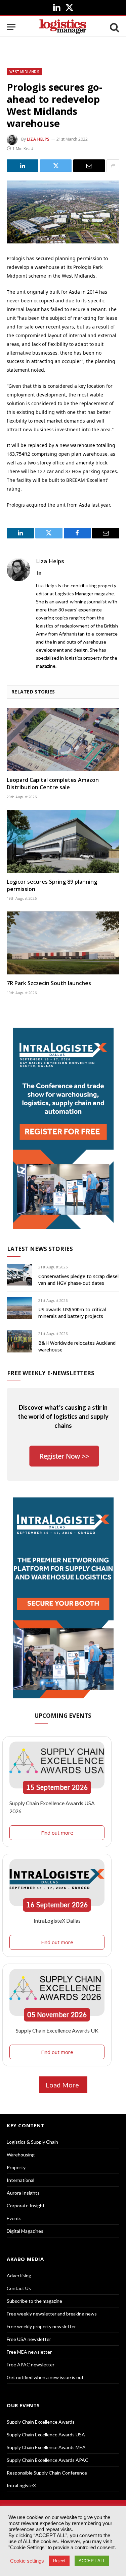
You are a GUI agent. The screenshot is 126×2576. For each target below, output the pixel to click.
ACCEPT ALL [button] (92, 2561)
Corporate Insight (26, 2205)
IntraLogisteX (21, 2485)
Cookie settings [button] (27, 2561)
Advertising (19, 2275)
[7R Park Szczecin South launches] (63, 943)
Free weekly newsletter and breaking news (52, 2314)
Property (16, 2167)
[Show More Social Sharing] (113, 166)
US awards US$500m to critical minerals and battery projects (72, 1313)
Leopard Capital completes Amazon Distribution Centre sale (53, 784)
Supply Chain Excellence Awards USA (46, 2435)
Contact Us (19, 2288)
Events (14, 2218)
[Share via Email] (89, 166)
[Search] (114, 27)
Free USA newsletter (29, 2339)
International (20, 2180)
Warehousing (21, 2155)
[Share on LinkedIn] (23, 166)
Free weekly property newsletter (41, 2326)
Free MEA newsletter (29, 2352)
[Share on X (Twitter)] (56, 166)
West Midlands (24, 72)
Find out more (57, 1833)
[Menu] (11, 27)
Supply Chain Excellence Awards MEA (46, 2447)
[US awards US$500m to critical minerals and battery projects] (20, 1308)
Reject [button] (59, 2561)
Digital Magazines (25, 2231)
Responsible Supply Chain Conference (47, 2473)
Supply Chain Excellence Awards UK (57, 2030)
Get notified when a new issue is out (45, 2377)
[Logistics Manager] (63, 27)
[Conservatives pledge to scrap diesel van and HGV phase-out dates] (20, 1275)
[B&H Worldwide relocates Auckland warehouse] (20, 1341)
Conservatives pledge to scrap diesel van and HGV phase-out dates (78, 1280)
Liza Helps (38, 139)
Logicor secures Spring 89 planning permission (52, 885)
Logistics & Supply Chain (32, 2142)
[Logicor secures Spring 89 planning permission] (63, 841)
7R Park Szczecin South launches (49, 983)
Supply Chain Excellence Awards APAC (48, 2460)
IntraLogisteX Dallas (57, 1921)
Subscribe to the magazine (34, 2301)
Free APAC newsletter (31, 2365)
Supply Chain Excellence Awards (41, 2422)
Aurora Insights (23, 2193)
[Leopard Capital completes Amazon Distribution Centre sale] (63, 740)
